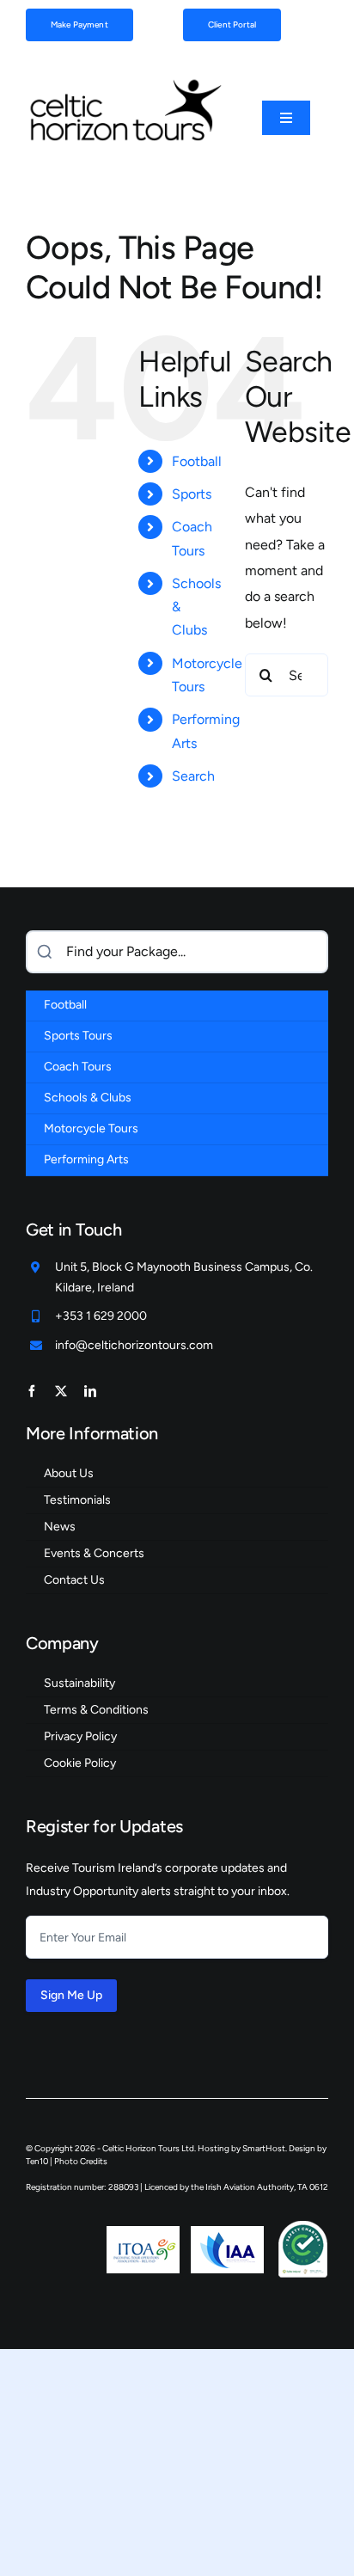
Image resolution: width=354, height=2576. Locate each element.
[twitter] (61, 1391)
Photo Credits (81, 2161)
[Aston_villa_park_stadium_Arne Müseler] (125, 82)
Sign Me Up (71, 1995)
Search (193, 776)
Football (197, 461)
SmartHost (264, 2148)
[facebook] (32, 1391)
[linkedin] (90, 1391)
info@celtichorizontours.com (134, 1345)
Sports (192, 494)
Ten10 (37, 2161)
